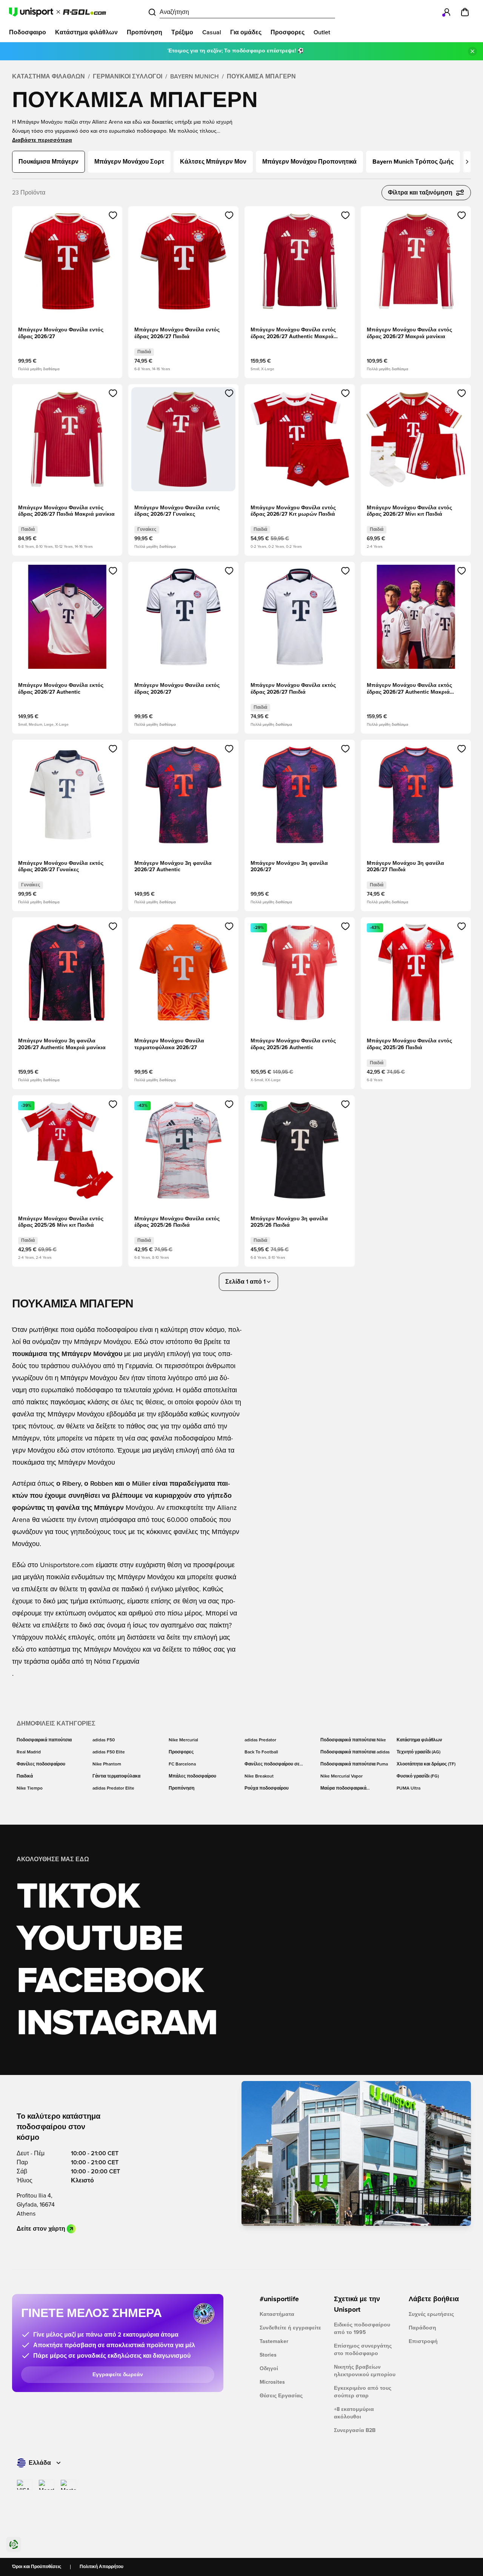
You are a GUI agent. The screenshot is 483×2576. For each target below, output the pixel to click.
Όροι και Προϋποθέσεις (37, 2567)
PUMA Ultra (408, 1788)
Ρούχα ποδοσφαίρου (267, 1788)
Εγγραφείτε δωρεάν (118, 2375)
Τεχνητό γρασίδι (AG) (418, 1752)
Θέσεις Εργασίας (281, 2396)
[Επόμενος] (467, 162)
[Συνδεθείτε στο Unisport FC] (447, 12)
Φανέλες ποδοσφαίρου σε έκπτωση (272, 1765)
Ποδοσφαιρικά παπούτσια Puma (354, 1764)
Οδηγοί (269, 2369)
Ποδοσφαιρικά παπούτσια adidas (355, 1752)
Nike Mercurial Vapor (341, 1776)
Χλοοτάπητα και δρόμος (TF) (426, 1764)
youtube (99, 1939)
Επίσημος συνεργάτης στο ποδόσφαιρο (363, 2350)
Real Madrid (29, 1752)
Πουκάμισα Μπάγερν (261, 77)
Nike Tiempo (30, 1788)
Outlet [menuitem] (322, 32)
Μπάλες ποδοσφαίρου (192, 1776)
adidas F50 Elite (109, 1752)
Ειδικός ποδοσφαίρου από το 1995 (362, 2329)
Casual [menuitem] (212, 32)
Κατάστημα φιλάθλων (48, 77)
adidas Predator (260, 1740)
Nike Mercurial (183, 1740)
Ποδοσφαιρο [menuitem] (28, 32)
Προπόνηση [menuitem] (145, 32)
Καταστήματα (277, 2314)
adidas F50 (104, 1740)
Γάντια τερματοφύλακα (116, 1776)
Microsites (272, 2382)
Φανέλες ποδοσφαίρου (41, 1764)
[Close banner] (472, 51)
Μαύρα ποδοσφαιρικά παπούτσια (343, 1789)
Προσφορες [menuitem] (288, 32)
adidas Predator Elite (113, 1788)
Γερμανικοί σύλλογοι (128, 77)
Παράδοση (422, 2328)
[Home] (58, 12)
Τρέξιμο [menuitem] (182, 32)
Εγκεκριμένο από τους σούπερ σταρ (363, 2392)
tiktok (78, 1897)
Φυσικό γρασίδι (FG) (418, 1776)
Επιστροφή (423, 2342)
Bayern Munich (195, 77)
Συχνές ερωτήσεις (431, 2314)
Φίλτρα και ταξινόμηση (420, 193)
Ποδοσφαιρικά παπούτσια (44, 1740)
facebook (110, 1981)
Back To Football (261, 1752)
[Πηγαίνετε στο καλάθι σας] (465, 12)
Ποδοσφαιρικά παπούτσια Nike (353, 1740)
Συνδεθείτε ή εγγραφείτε (290, 2328)
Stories (268, 2355)
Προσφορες (181, 1752)
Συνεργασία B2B (355, 2430)
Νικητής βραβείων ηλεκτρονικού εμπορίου (365, 2371)
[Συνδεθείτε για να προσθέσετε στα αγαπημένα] (113, 215)
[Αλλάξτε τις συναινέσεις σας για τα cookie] (14, 2544)
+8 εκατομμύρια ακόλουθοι (354, 2413)
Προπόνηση (182, 1788)
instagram (117, 2024)
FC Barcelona (182, 1764)
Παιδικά (25, 1776)
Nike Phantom (107, 1764)
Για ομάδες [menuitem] (246, 32)
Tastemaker (274, 2342)
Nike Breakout (259, 1776)
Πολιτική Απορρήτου (102, 2567)
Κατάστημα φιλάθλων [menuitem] (86, 32)
